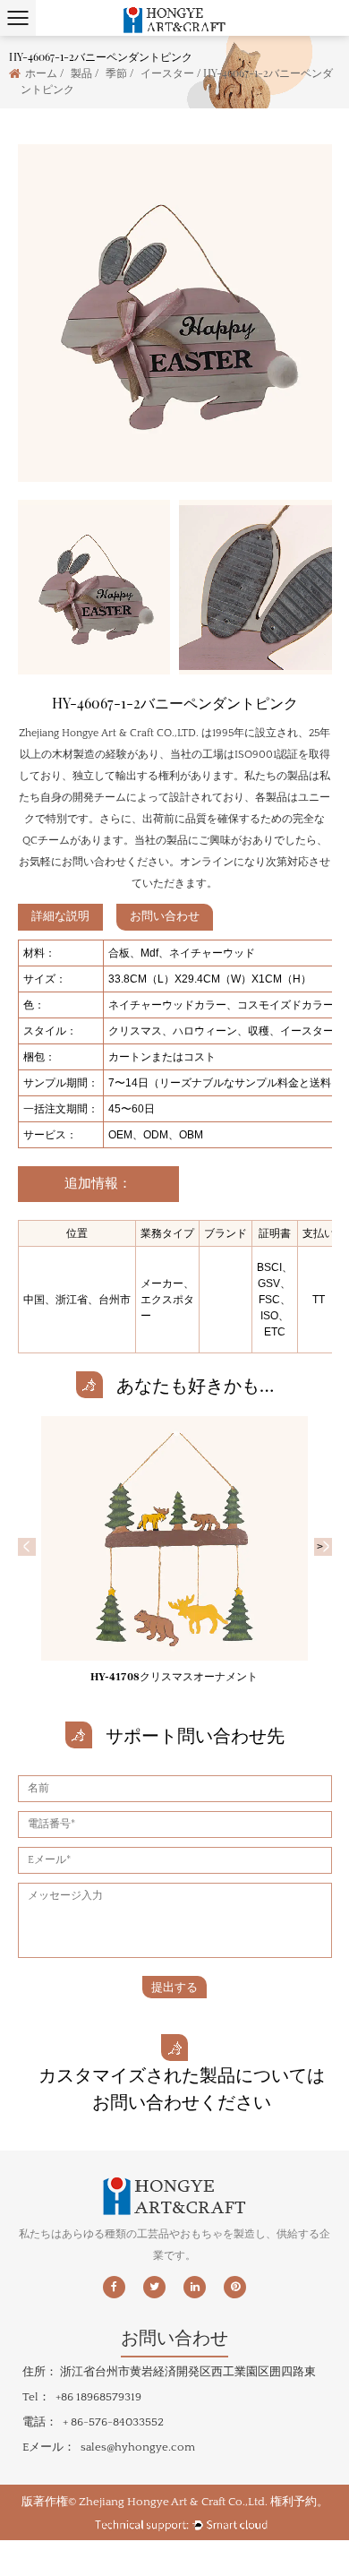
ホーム (41, 73)
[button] (27, 1547)
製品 (81, 73)
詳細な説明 (60, 916)
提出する (174, 1987)
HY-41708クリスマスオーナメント (174, 1677)
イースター (167, 73)
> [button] (323, 1547)
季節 (116, 73)
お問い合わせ (165, 916)
